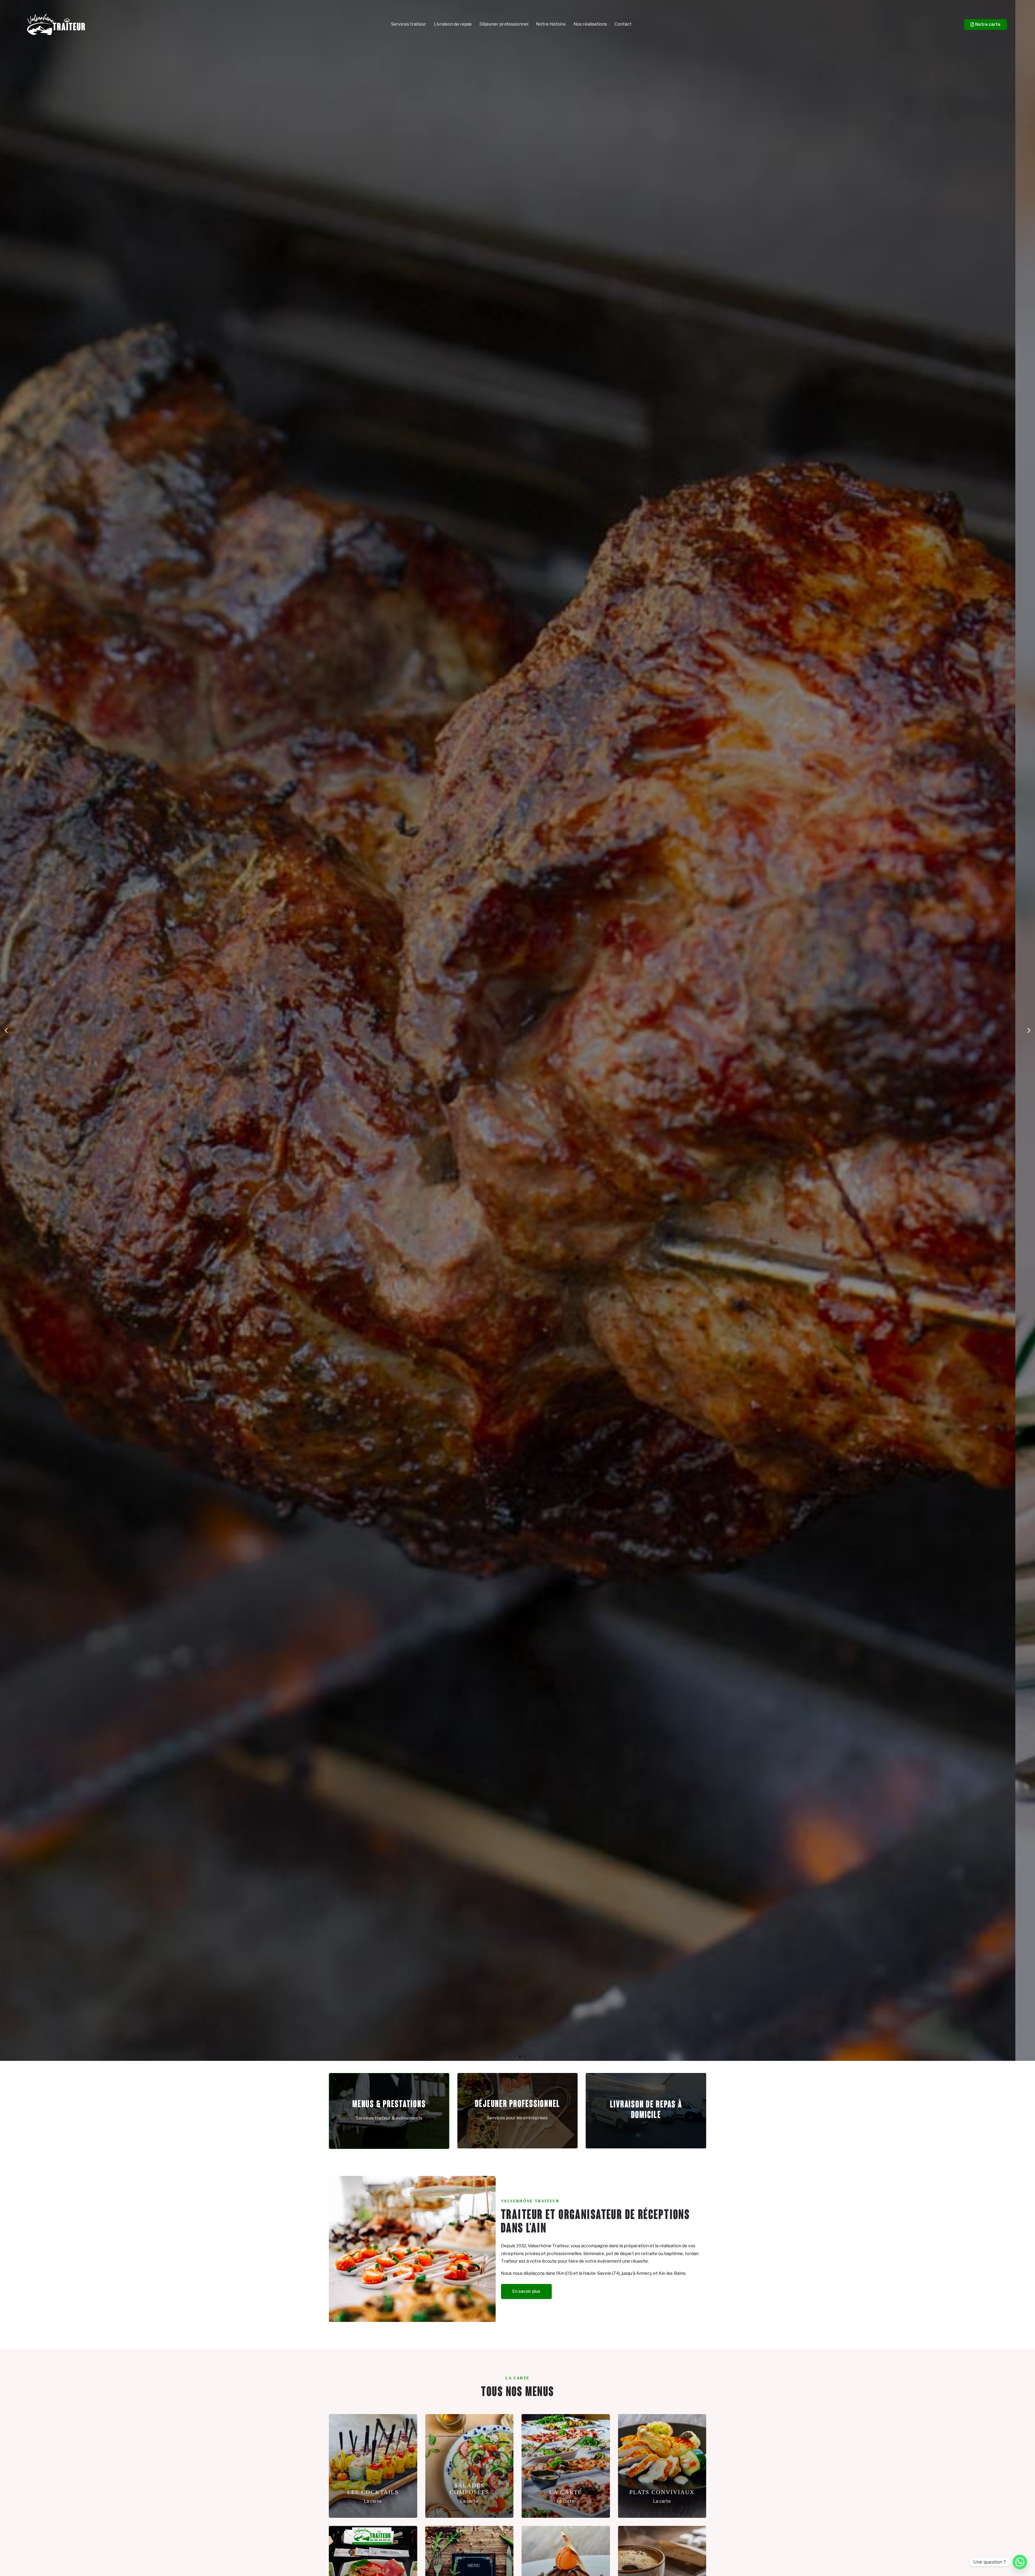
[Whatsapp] (1020, 2562)
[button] (6, 1030)
